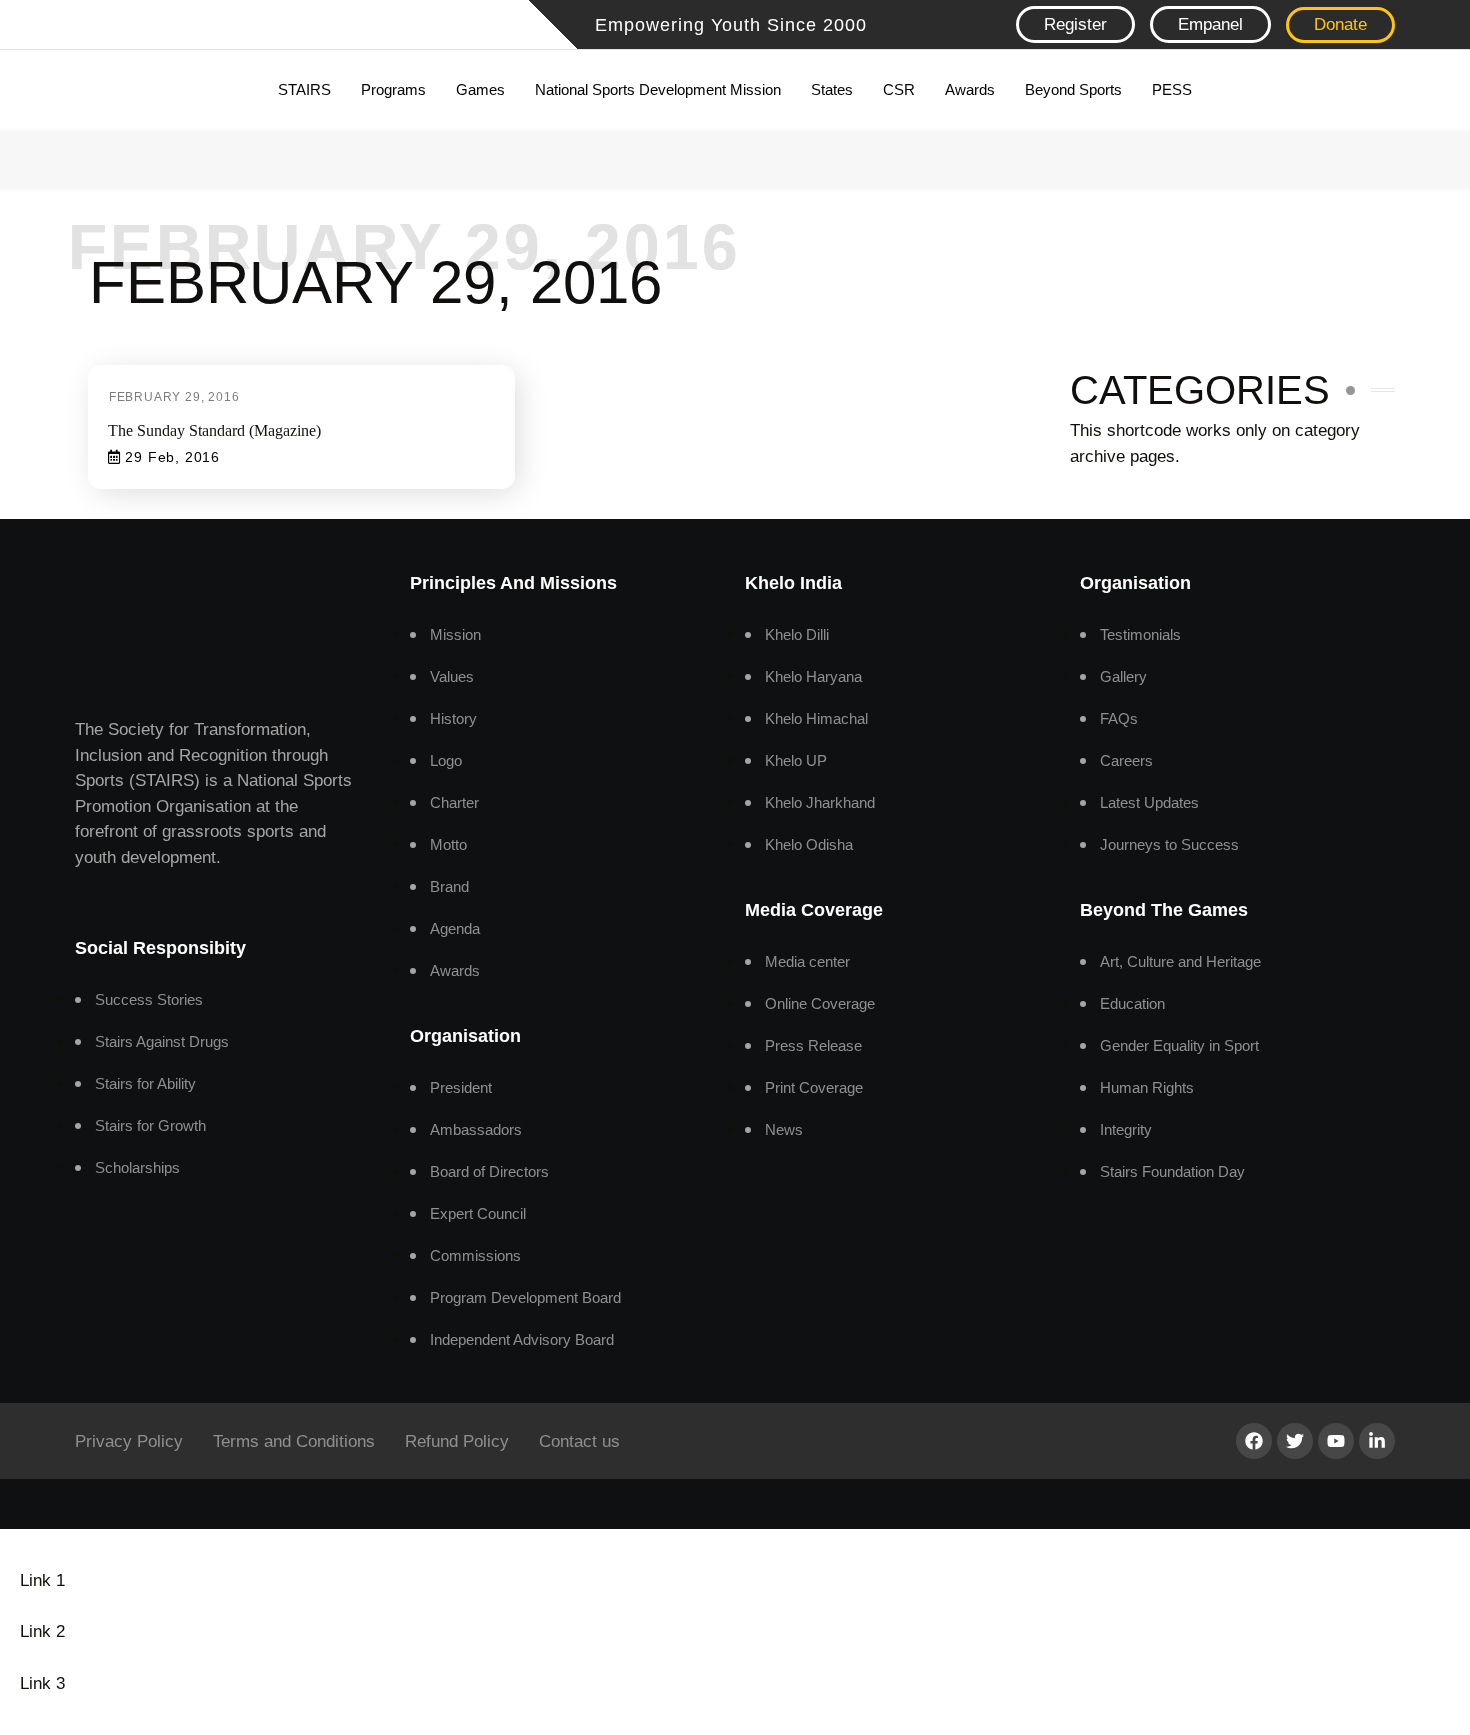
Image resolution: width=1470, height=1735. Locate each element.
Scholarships (137, 1167)
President (461, 1087)
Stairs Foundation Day (1172, 1171)
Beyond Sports (1073, 89)
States (832, 89)
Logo (446, 760)
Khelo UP (796, 760)
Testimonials (1140, 634)
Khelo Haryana (813, 676)
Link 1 (42, 1580)
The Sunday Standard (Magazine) (214, 430)
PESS (1172, 89)
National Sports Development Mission (658, 89)
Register (1075, 24)
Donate (1340, 24)
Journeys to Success (1169, 844)
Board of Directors (489, 1171)
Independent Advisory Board (522, 1339)
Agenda (455, 928)
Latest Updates (1149, 802)
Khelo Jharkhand (820, 802)
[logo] (225, 26)
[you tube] (1336, 1441)
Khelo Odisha (809, 844)
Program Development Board (525, 1297)
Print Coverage (814, 1087)
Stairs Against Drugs (162, 1041)
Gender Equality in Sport (1179, 1045)
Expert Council (478, 1213)
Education (1132, 1003)
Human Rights (1147, 1087)
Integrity (1126, 1129)
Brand (449, 886)
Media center (807, 961)
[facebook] (1254, 1441)
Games (480, 89)
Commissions (475, 1255)
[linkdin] (1377, 1441)
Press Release (813, 1045)
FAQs (1119, 718)
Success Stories (149, 999)
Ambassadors (476, 1129)
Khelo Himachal (816, 718)
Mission (455, 634)
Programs (393, 89)
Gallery (1123, 676)
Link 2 (42, 1631)
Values (452, 676)
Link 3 (42, 1683)
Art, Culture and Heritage (1180, 961)
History (453, 718)
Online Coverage (820, 1003)
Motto (448, 844)
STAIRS (304, 89)
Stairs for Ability (145, 1083)
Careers (1126, 760)
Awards (970, 89)
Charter (454, 802)
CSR (899, 89)
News (784, 1129)
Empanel (1210, 24)
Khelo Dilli (797, 634)
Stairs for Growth (150, 1125)
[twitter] (1295, 1441)
